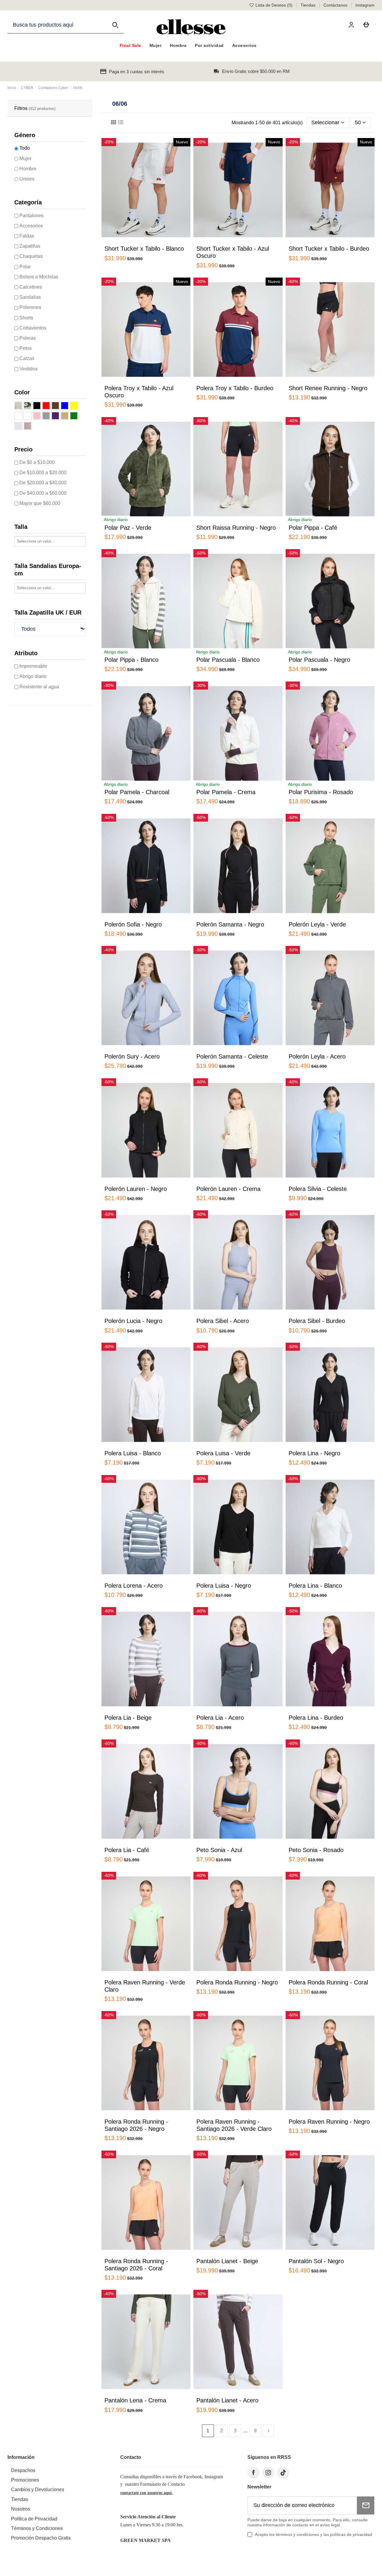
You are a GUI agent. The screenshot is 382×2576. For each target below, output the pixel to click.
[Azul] (65, 406)
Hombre (28, 169)
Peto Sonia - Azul (219, 1850)
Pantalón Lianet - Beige (227, 2261)
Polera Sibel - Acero (223, 1321)
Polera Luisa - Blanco (133, 1453)
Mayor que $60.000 (40, 503)
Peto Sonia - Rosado (316, 1850)
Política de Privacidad (34, 2519)
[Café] (55, 406)
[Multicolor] (28, 416)
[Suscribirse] (366, 2505)
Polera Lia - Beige (128, 1718)
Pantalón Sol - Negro (316, 2261)
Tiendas (309, 5)
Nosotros (21, 2509)
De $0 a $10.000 (37, 462)
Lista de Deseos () (274, 5)
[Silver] (18, 426)
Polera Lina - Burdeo (316, 1718)
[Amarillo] (74, 406)
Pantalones (31, 216)
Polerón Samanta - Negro (230, 924)
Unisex (27, 179)
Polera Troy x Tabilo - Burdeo (235, 388)
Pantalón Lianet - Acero (227, 2400)
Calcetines (31, 287)
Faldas (27, 236)
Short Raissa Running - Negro (236, 528)
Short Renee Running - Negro (328, 388)
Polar (25, 267)
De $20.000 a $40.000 (43, 483)
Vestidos (29, 369)
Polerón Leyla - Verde (317, 924)
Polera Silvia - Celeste (318, 1189)
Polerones (30, 307)
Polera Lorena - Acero (134, 1586)
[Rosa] (37, 416)
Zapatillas (30, 246)
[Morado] (55, 416)
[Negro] (37, 406)
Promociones (25, 2480)
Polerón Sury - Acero (132, 1056)
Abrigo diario (33, 676)
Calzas (27, 358)
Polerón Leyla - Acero (317, 1056)
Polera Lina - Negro (314, 1453)
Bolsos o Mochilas (39, 277)
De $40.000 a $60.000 (43, 493)
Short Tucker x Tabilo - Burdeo (329, 249)
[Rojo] (46, 406)
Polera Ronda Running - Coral (328, 1982)
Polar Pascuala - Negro (319, 660)
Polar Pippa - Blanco (131, 660)
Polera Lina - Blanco (315, 1586)
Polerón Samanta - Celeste (232, 1056)
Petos (26, 348)
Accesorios (31, 226)
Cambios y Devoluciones (38, 2490)
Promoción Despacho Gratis (41, 2538)
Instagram (365, 5)
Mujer (25, 158)
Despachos (23, 2470)
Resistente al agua (39, 687)
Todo (25, 148)
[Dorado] (28, 426)
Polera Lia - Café (127, 1850)
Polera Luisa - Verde (223, 1453)
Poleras (28, 338)
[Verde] (74, 416)
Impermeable (33, 666)
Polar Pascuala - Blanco (228, 660)
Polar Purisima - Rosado (321, 792)
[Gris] (46, 416)
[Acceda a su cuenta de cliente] (352, 25)
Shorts (26, 318)
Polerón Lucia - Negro (133, 1321)
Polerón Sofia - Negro (133, 924)
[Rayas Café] (18, 406)
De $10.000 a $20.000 (43, 473)
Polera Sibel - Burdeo (317, 1321)
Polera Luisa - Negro (224, 1586)
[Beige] (65, 416)
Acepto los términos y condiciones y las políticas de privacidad (314, 2534)
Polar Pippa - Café (313, 528)
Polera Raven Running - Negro (329, 2122)
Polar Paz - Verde (128, 528)
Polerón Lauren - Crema (228, 1189)
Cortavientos (33, 328)
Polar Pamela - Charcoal (137, 792)
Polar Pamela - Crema (226, 792)
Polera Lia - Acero (220, 1718)
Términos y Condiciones (37, 2528)
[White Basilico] (28, 406)
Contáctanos (336, 5)
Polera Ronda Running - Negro (237, 1982)
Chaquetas (31, 256)
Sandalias (30, 297)
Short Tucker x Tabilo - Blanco (144, 249)
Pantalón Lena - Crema (135, 2400)
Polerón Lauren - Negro (136, 1189)
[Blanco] (18, 416)
